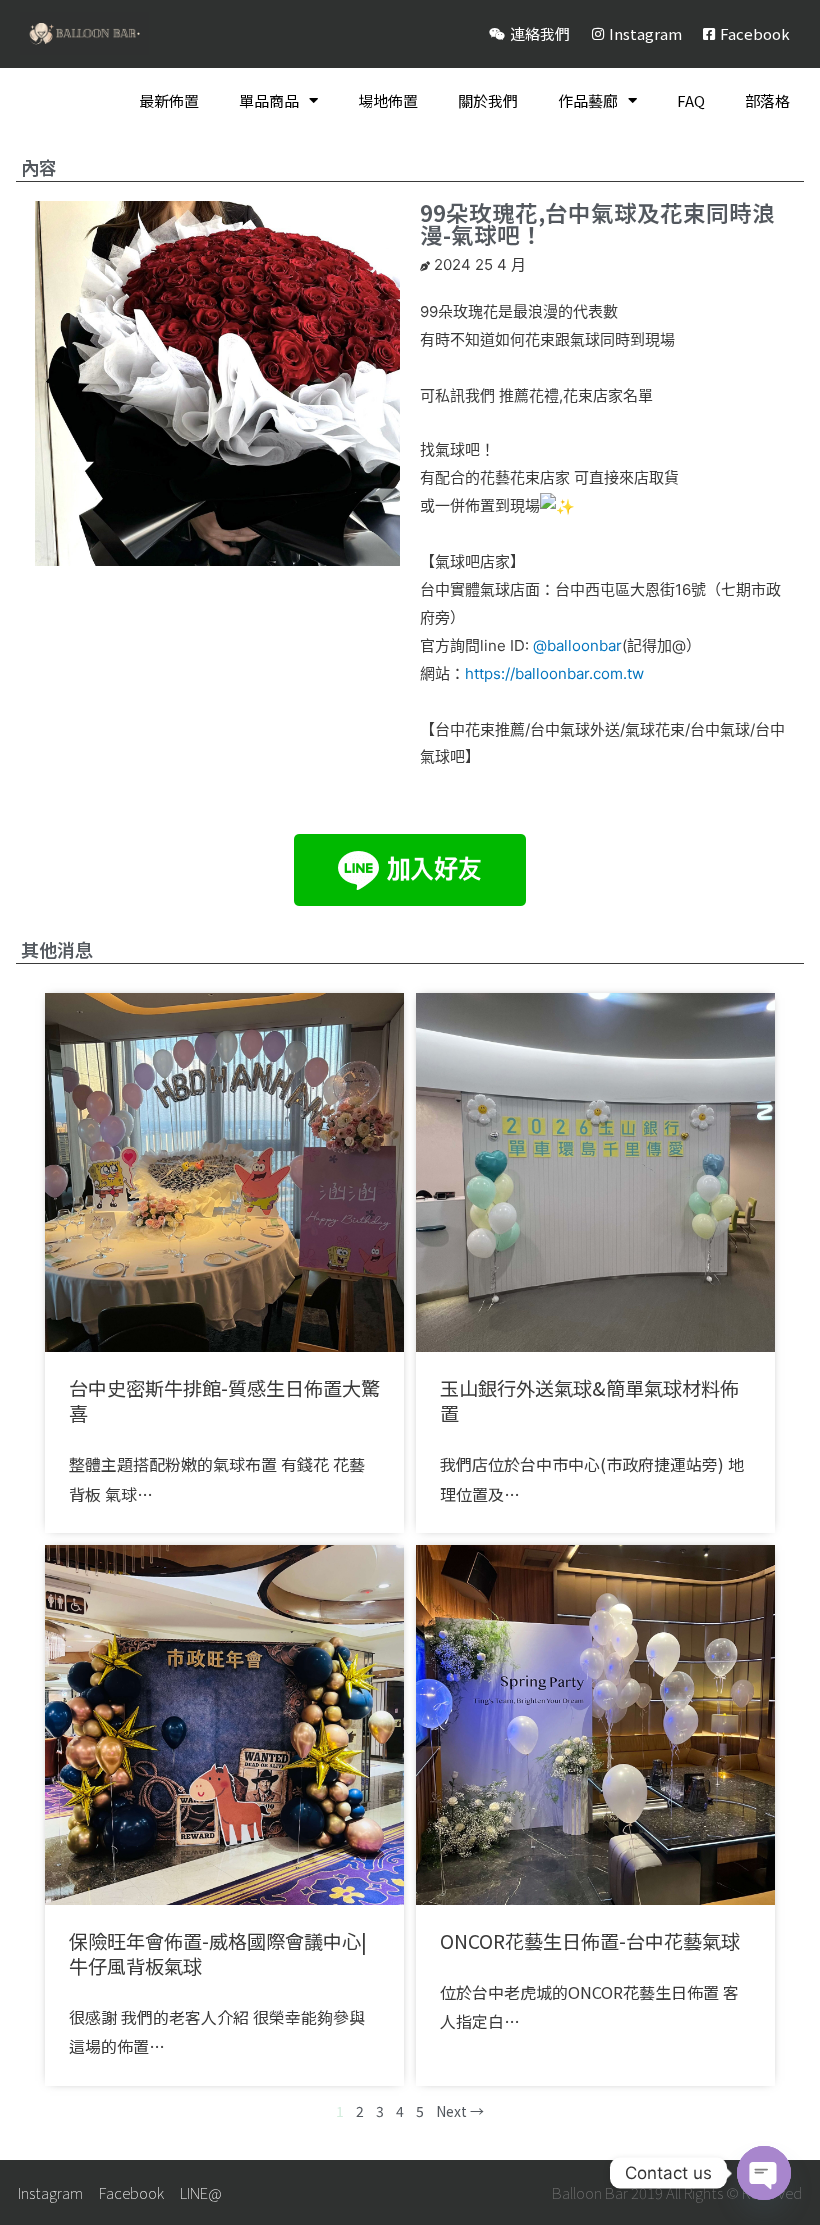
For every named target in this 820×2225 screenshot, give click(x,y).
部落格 (767, 100)
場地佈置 (388, 100)
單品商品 (269, 100)
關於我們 (488, 100)
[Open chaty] (764, 2173)
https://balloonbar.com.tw (554, 673)
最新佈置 (169, 100)
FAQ (691, 100)
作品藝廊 (588, 100)
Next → (460, 2111)
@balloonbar (577, 645)
